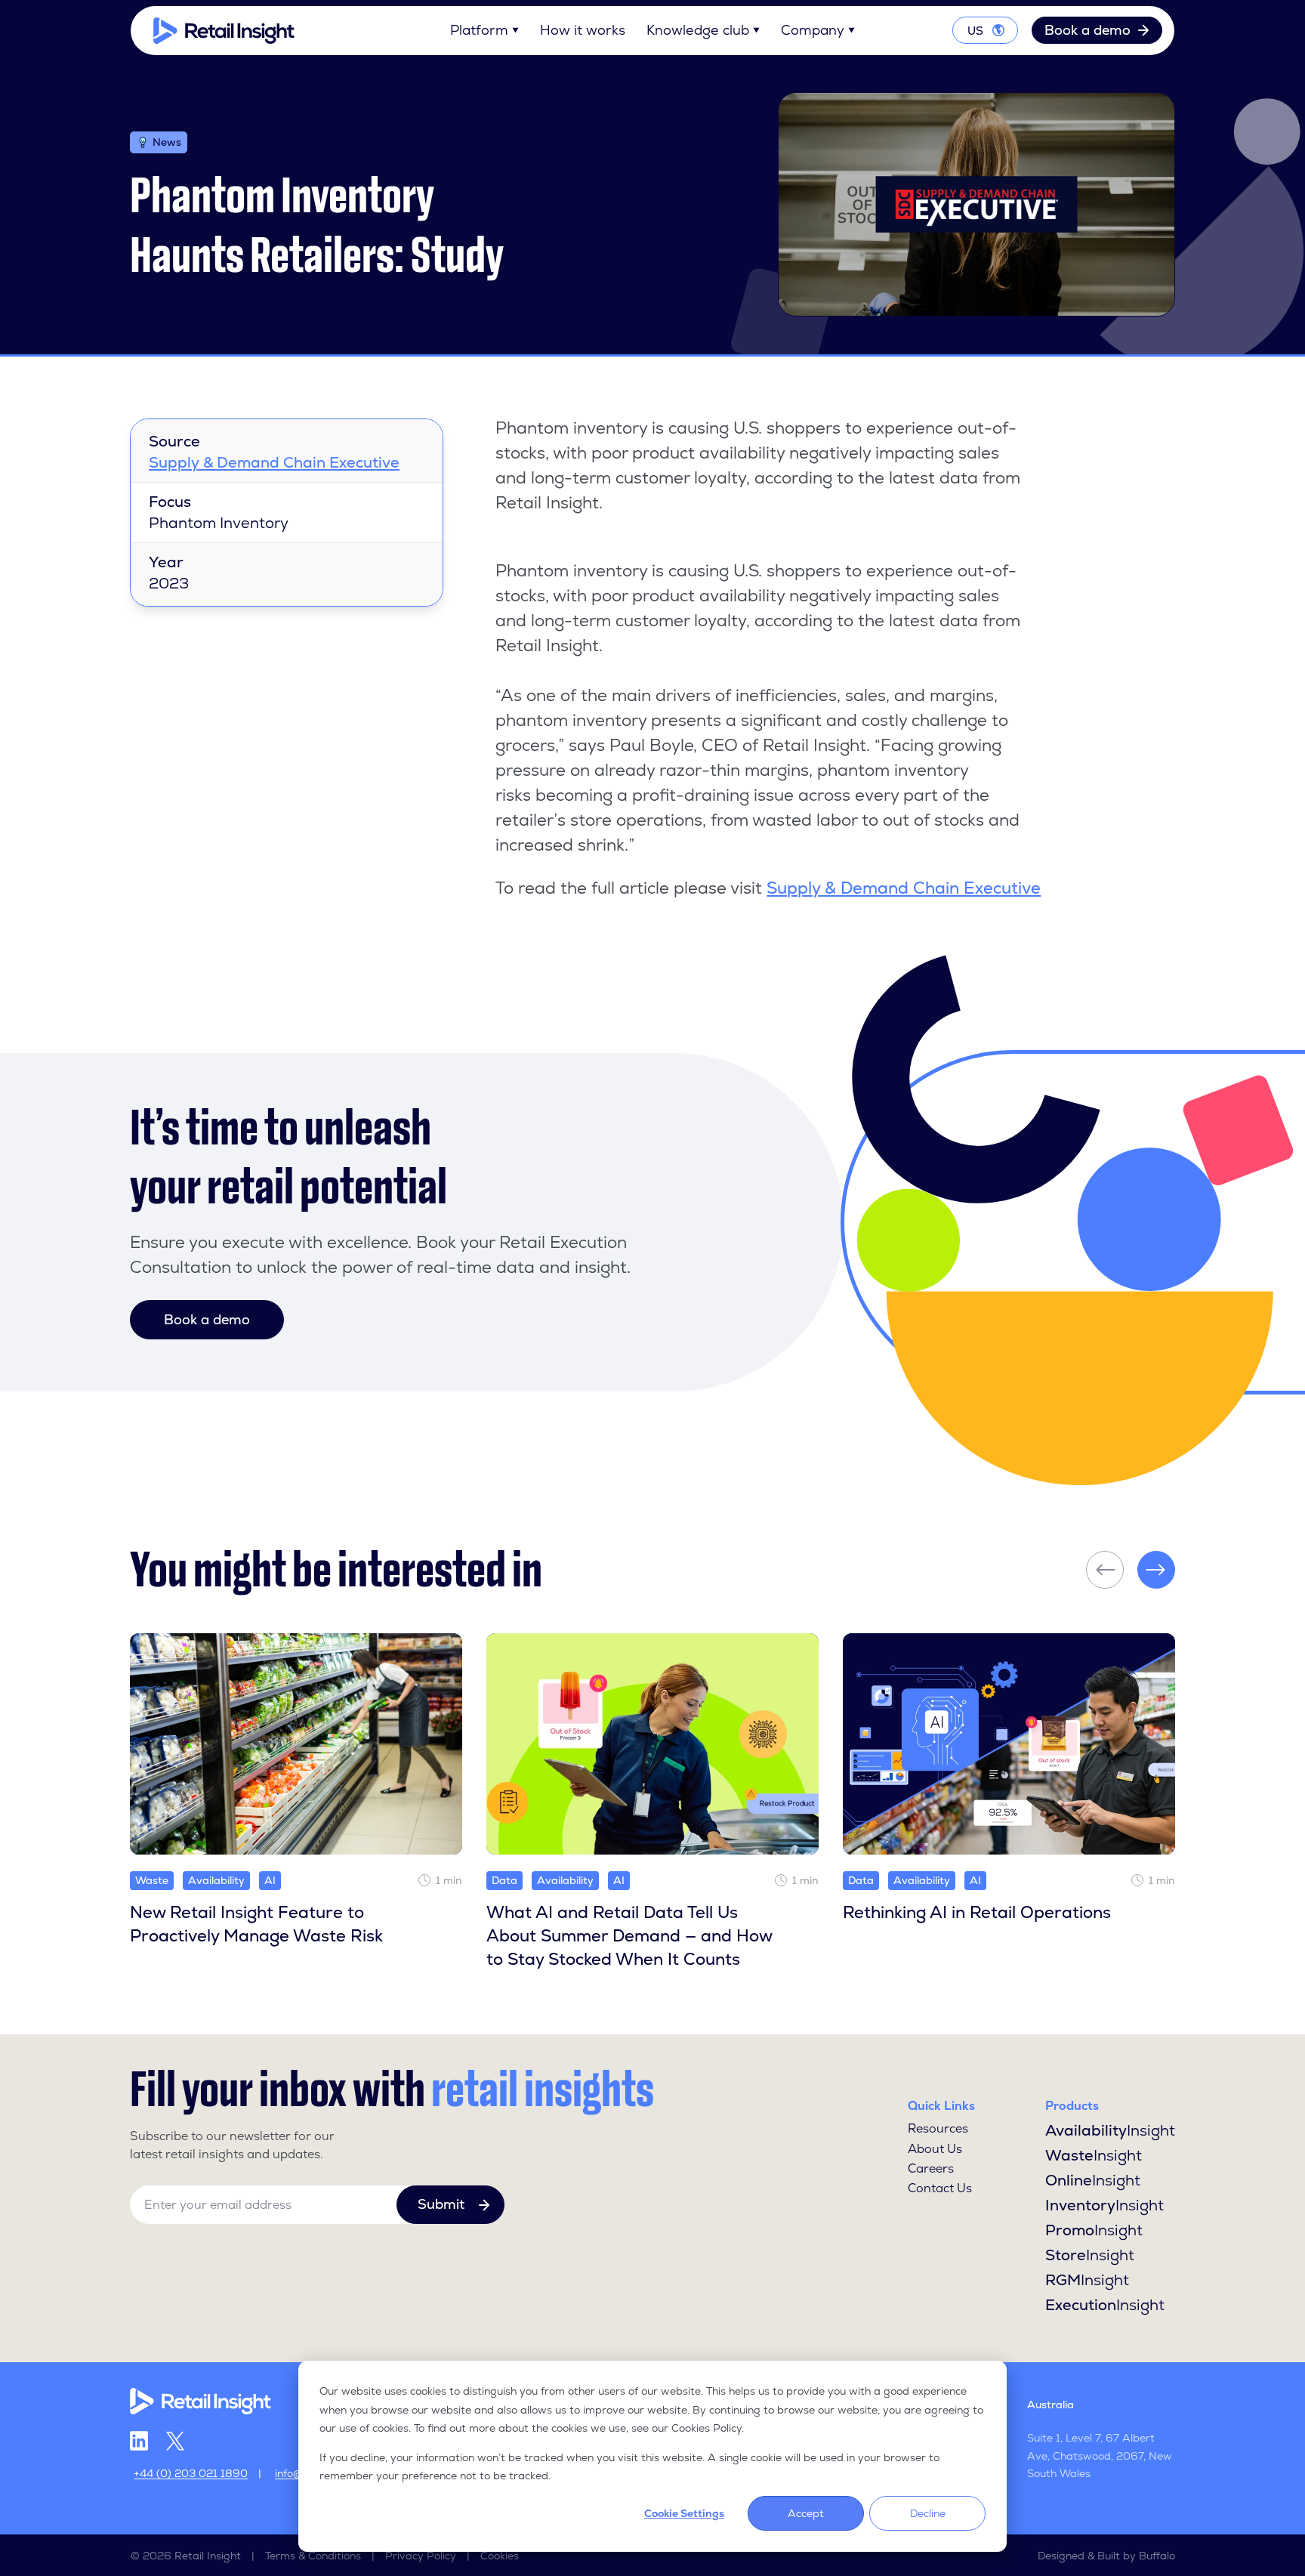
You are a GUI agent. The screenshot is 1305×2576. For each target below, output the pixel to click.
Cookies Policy (706, 2428)
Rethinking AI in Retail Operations (977, 1912)
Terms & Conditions (313, 2556)
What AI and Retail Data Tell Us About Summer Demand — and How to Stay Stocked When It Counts (629, 1936)
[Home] (224, 31)
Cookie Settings (684, 2513)
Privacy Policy (421, 2556)
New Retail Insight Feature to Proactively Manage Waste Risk (256, 1924)
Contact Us (940, 2188)
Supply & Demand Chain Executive (274, 462)
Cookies (500, 2556)
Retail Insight (208, 2556)
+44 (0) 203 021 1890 (191, 2473)
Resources (938, 2128)
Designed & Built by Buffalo (1106, 2556)
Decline (928, 2513)
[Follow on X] (175, 2441)
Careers (931, 2168)
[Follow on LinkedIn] (139, 2441)
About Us (935, 2149)
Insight (1110, 2130)
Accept (806, 2513)
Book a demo (1087, 30)
